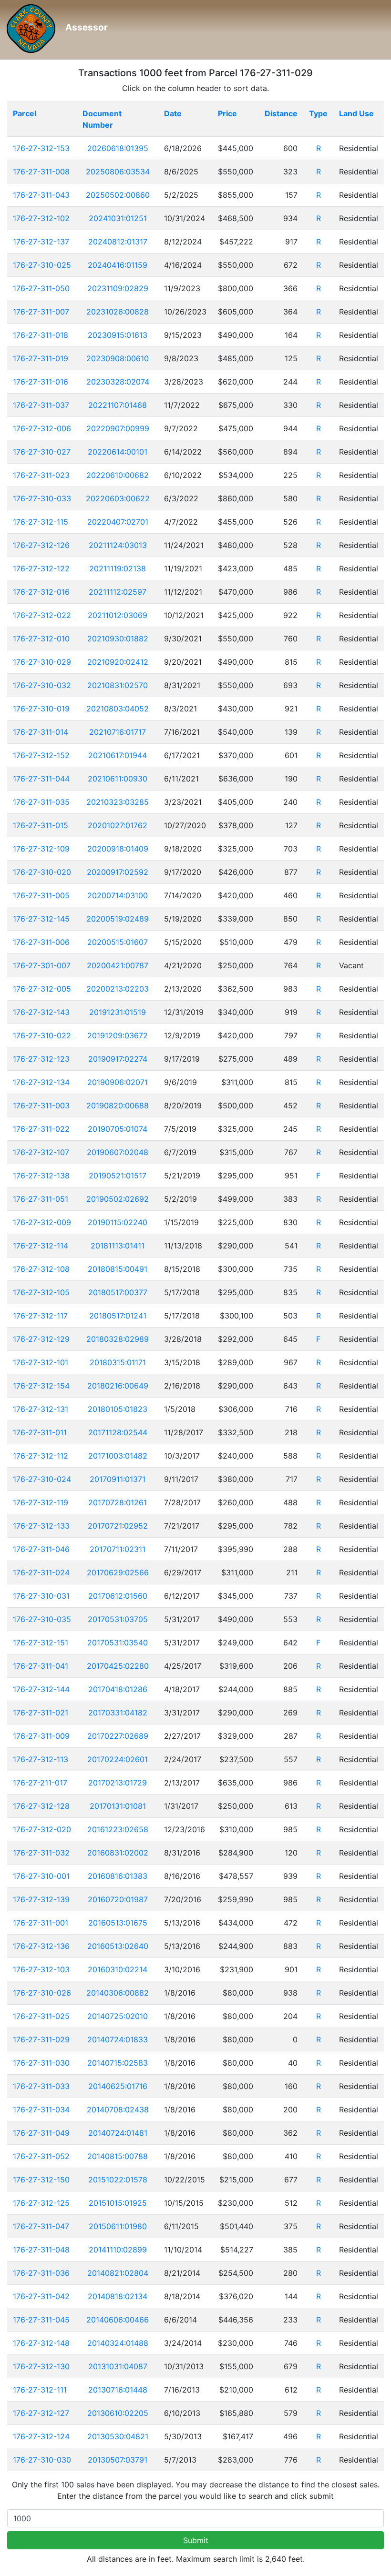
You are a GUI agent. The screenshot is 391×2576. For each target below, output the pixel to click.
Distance (281, 113)
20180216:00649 (118, 1386)
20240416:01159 (118, 265)
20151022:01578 (118, 2180)
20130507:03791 (118, 2460)
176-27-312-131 (41, 1409)
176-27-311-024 (41, 1572)
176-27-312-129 (41, 1339)
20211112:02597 (118, 592)
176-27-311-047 (41, 2226)
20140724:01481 (118, 2133)
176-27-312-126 (41, 545)
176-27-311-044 (41, 779)
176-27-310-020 (42, 872)
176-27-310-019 (41, 709)
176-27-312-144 (41, 1689)
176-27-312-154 (41, 1386)
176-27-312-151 (41, 1643)
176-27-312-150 (41, 2180)
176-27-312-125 (41, 2203)
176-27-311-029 (41, 2039)
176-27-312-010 (41, 639)
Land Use (356, 113)
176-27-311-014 (41, 732)
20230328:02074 (118, 382)
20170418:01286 (118, 1689)
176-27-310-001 (41, 1876)
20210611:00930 (118, 779)
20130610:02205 (118, 2413)
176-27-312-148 (41, 2343)
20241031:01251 (118, 218)
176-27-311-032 (41, 1853)
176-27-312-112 (41, 1456)
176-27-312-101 (41, 1362)
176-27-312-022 (42, 615)
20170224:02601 (118, 1759)
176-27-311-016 (41, 382)
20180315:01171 (118, 1362)
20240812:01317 (118, 242)
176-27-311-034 (41, 2109)
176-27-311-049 (41, 2133)
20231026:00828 (118, 312)
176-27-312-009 (42, 1222)
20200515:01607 (118, 942)
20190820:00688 (118, 1105)
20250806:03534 (118, 172)
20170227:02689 (118, 1736)
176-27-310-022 (42, 1035)
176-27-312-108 (41, 1269)
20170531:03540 (118, 1643)
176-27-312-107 (41, 1152)
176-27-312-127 (41, 2413)
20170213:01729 (118, 1783)
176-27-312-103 (41, 1969)
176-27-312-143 (41, 1012)
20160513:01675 (118, 1923)
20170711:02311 (118, 1549)
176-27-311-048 (41, 2250)
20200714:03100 (118, 895)
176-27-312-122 (41, 568)
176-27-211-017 (40, 1783)
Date (173, 113)
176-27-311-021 (41, 1713)
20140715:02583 (118, 2063)
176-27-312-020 (42, 1829)
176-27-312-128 (41, 1806)
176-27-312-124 (41, 2436)
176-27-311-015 (41, 825)
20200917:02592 (118, 872)
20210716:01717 (118, 732)
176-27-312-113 (41, 1759)
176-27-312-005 (42, 989)
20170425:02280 (118, 1666)
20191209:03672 (118, 1035)
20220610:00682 (118, 475)
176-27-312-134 (41, 1082)
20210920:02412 (118, 662)
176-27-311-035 (41, 802)
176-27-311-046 (41, 1549)
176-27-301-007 (42, 965)
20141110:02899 (118, 2250)
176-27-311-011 (40, 1432)
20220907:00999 (118, 428)
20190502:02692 (118, 1199)
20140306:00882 (118, 1993)
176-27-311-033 (41, 2086)
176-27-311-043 (41, 195)
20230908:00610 (118, 358)
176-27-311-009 (41, 1736)
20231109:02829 (118, 288)
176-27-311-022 (41, 1129)
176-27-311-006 (41, 942)
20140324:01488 (118, 2343)
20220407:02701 (118, 522)
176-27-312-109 (41, 849)
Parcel (25, 113)
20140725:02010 (118, 2016)
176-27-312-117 (40, 1316)
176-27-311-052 (41, 2156)
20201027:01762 (118, 825)
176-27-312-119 (41, 1502)
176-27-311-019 (41, 358)
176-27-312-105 (41, 1292)
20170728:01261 (118, 1502)
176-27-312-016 (41, 592)
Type (318, 113)
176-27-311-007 (41, 312)
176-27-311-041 (41, 1666)
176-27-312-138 (41, 1176)
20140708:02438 (118, 2109)
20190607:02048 (118, 1152)
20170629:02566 (118, 1572)
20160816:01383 (118, 1876)
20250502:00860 (118, 195)
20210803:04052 (118, 709)
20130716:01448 (118, 2390)
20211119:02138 (118, 568)
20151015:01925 (118, 2203)
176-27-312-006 (42, 428)
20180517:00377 (118, 1292)
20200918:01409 (118, 849)
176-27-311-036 (41, 2273)
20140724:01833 (118, 2039)
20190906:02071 (118, 1082)
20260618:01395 (118, 148)
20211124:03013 (118, 545)
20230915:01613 (118, 335)
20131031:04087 (118, 2366)
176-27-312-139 (41, 1899)
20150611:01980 (118, 2226)
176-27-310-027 (42, 452)
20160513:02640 (118, 1946)
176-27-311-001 (41, 1923)
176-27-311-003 (41, 1105)
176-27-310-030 (42, 2460)
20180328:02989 (118, 1339)
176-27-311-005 (41, 895)
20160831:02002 (118, 1853)
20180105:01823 (118, 1409)
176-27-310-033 (42, 498)
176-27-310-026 (42, 1993)
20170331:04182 (118, 1713)
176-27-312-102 (41, 218)
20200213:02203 (118, 989)
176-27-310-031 (41, 1596)
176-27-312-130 (41, 2366)
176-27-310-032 (42, 685)
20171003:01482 (118, 1456)
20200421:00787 (118, 965)
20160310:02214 (118, 1969)
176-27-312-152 (41, 755)
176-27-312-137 (41, 242)
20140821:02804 (118, 2273)
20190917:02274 (118, 1059)
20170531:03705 (118, 1619)
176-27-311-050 (41, 288)
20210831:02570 (118, 685)
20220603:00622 (118, 498)
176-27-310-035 (42, 1619)
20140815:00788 (118, 2156)
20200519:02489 (118, 919)
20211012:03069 (118, 615)
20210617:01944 (118, 755)
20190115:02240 (118, 1222)
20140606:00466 (118, 2320)
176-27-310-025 (42, 265)
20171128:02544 (118, 1432)
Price (227, 113)
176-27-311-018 (41, 335)
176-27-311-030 (41, 2063)
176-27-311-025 (41, 2016)
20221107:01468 (118, 405)
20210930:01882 (118, 639)
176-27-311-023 (41, 475)
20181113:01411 (118, 1246)
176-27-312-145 (41, 919)
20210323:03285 (118, 802)
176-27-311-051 (41, 1199)
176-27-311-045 (41, 2320)
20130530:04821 (118, 2436)
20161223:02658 (118, 1829)
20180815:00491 (118, 1269)
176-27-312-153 (41, 148)
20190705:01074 (118, 1129)
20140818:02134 (118, 2296)
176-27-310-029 (42, 662)
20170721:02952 (118, 1526)
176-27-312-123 (41, 1059)
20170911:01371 (118, 1479)
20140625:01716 (118, 2086)
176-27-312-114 (41, 1246)
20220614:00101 (118, 452)
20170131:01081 (118, 1806)
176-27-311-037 (41, 405)
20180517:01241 (118, 1316)
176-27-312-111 (40, 2390)
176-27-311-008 (41, 172)
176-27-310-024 (42, 1479)
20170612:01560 (118, 1596)
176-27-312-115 (41, 522)
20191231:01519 (118, 1012)
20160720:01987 (118, 1899)
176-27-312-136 (41, 1946)
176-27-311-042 (41, 2296)
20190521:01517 (118, 1176)
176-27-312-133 (41, 1526)
